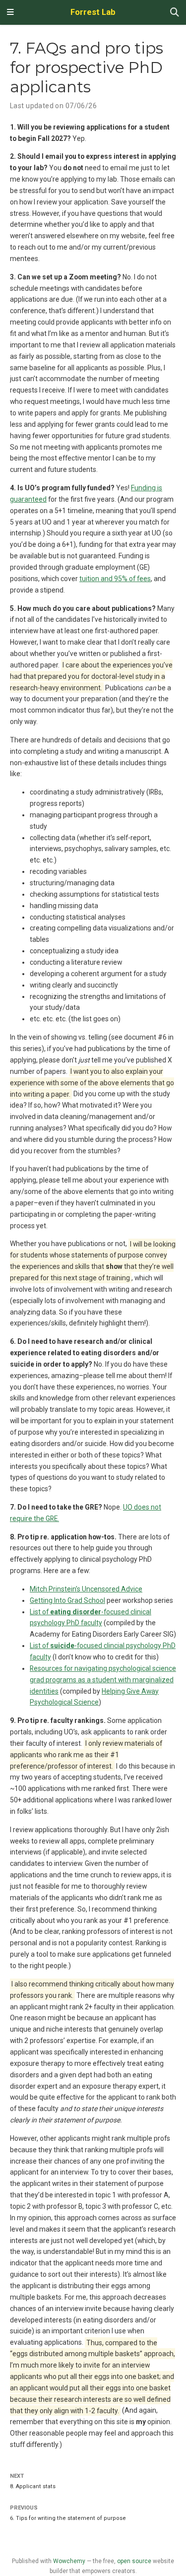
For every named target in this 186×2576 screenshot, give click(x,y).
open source (134, 2561)
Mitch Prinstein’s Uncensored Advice (86, 1589)
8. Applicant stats (33, 2486)
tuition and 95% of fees (115, 579)
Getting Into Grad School (67, 1600)
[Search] (175, 13)
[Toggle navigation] (10, 12)
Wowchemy (69, 2561)
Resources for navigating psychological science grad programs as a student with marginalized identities (103, 1680)
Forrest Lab (93, 12)
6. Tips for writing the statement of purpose (68, 2518)
